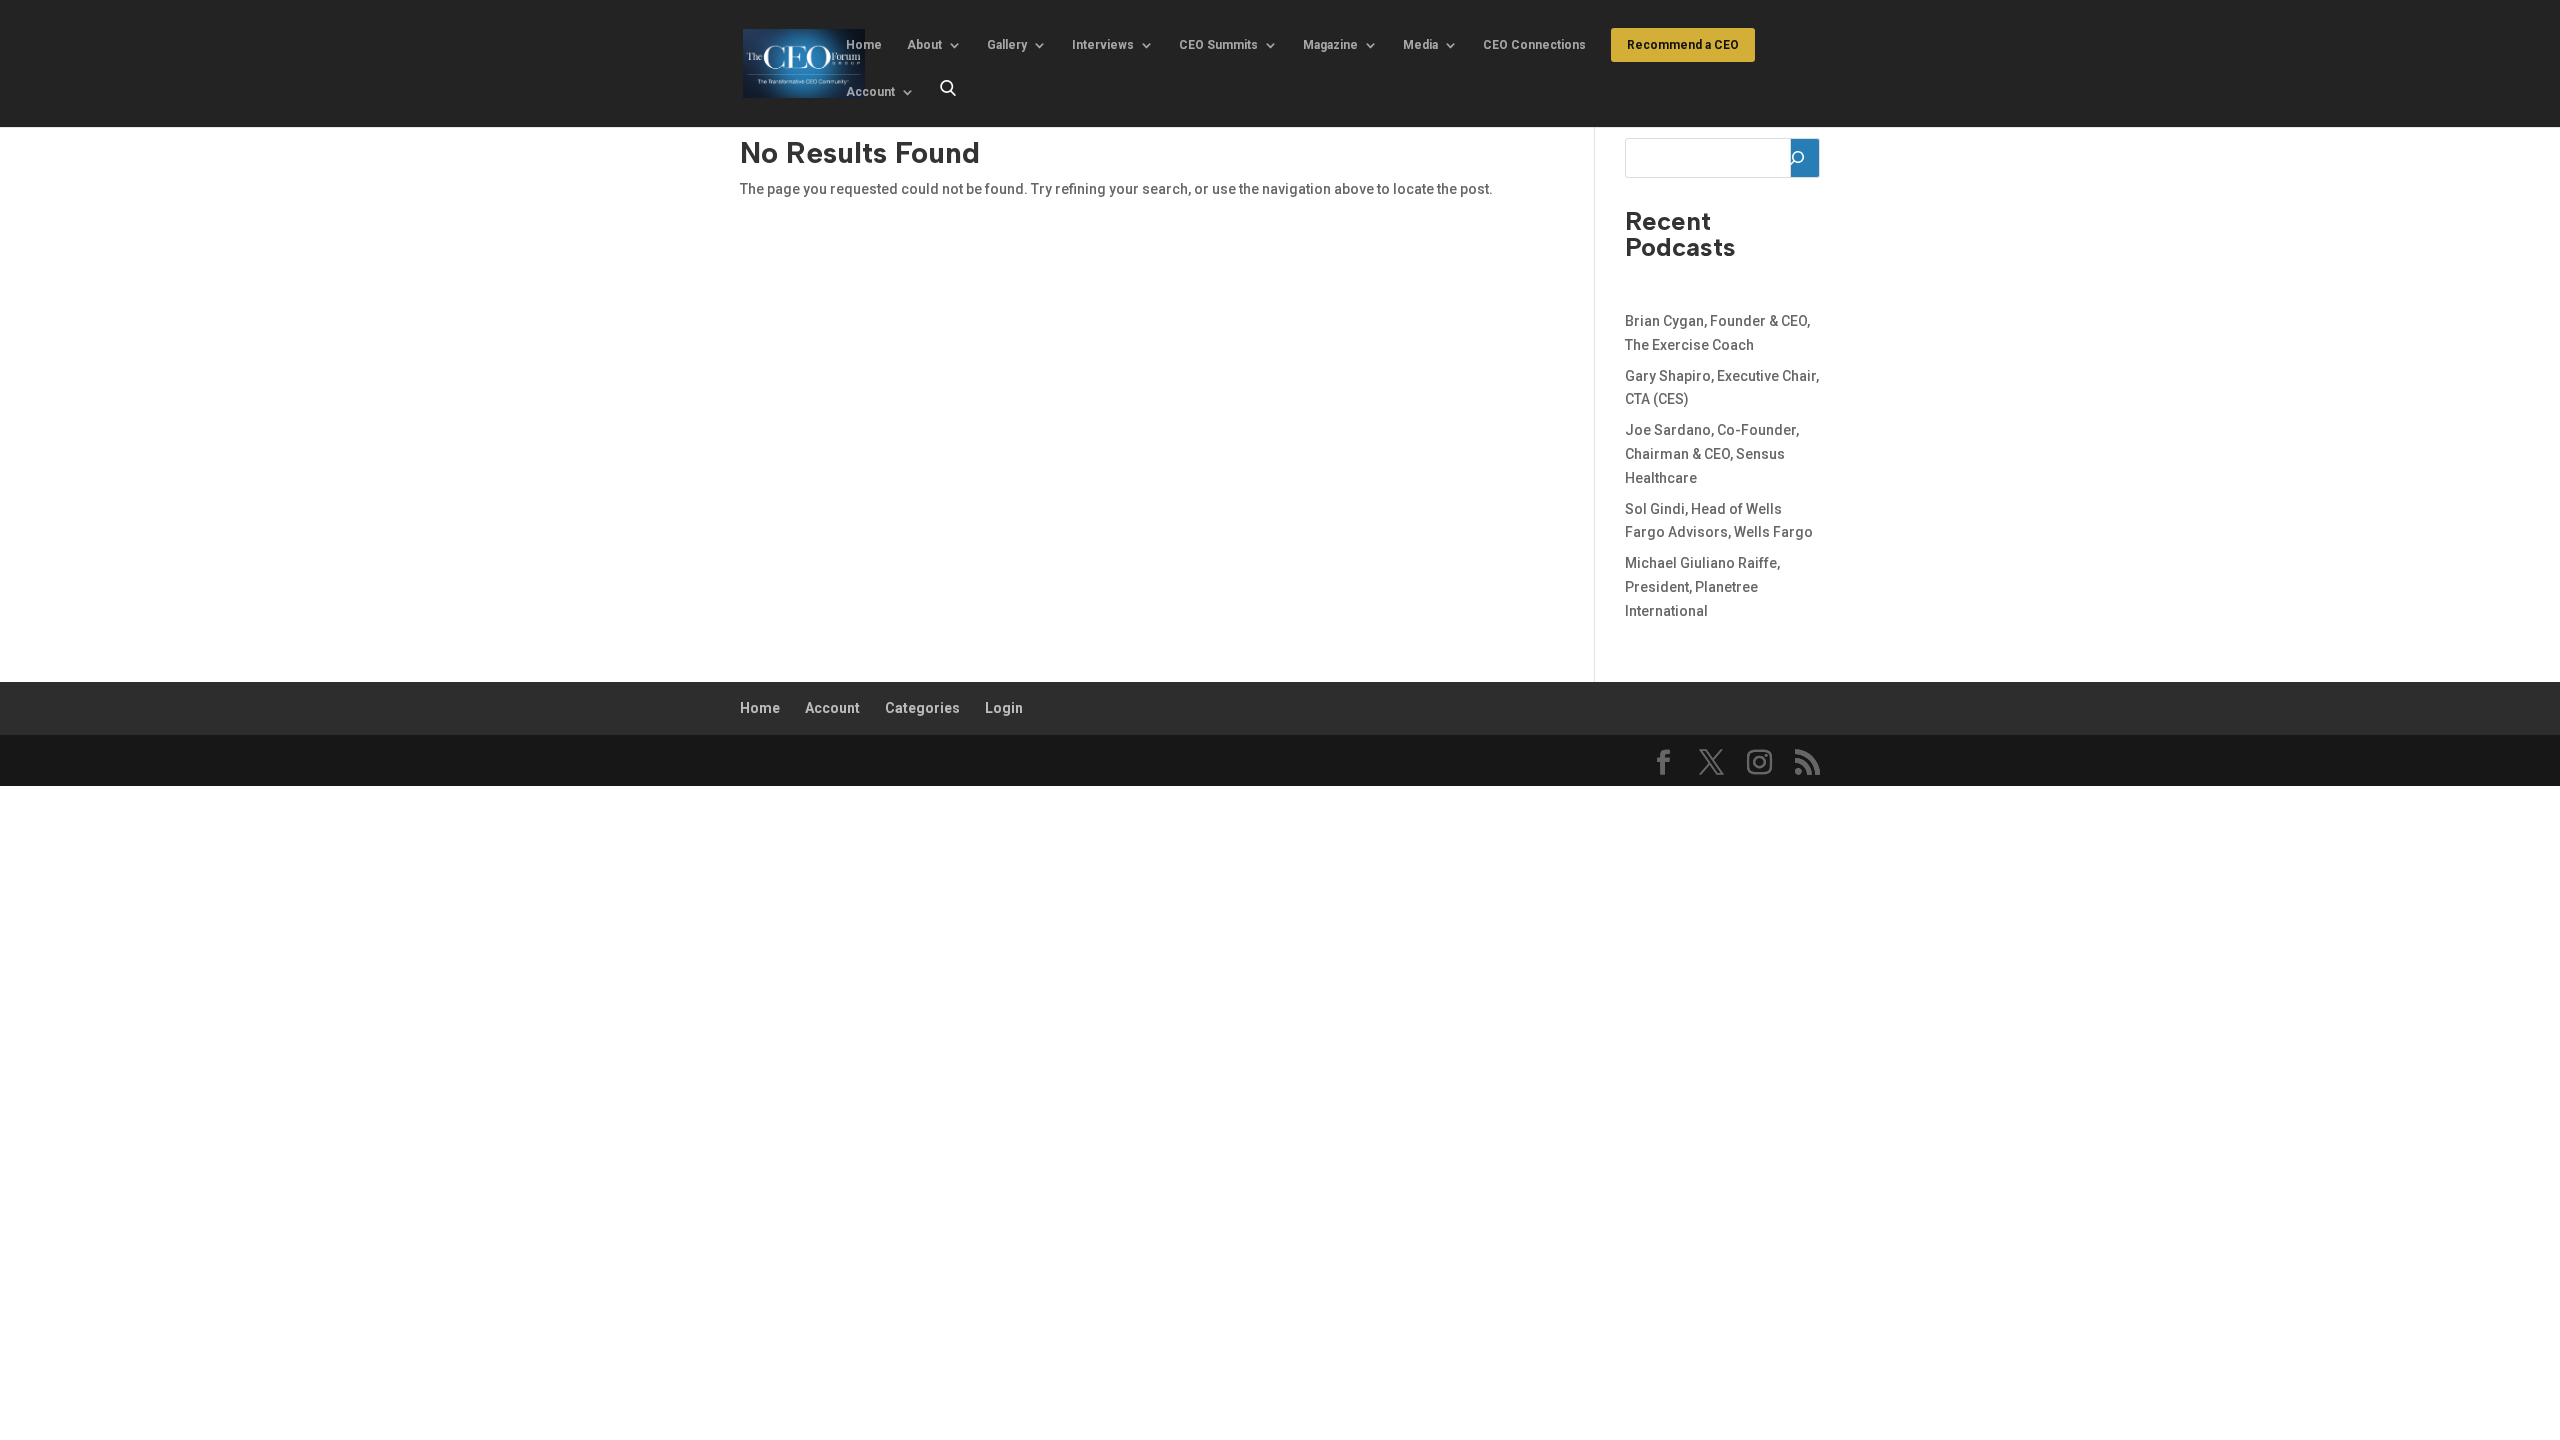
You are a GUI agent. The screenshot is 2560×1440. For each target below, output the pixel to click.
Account (870, 92)
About (924, 45)
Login (1004, 708)
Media (1420, 45)
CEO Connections (1534, 45)
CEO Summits (1218, 45)
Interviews (1103, 45)
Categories (922, 708)
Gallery (1007, 45)
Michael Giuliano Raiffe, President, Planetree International (1702, 587)
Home (864, 45)
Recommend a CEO (1683, 45)
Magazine (1330, 45)
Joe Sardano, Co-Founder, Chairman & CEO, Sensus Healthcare (1712, 454)
